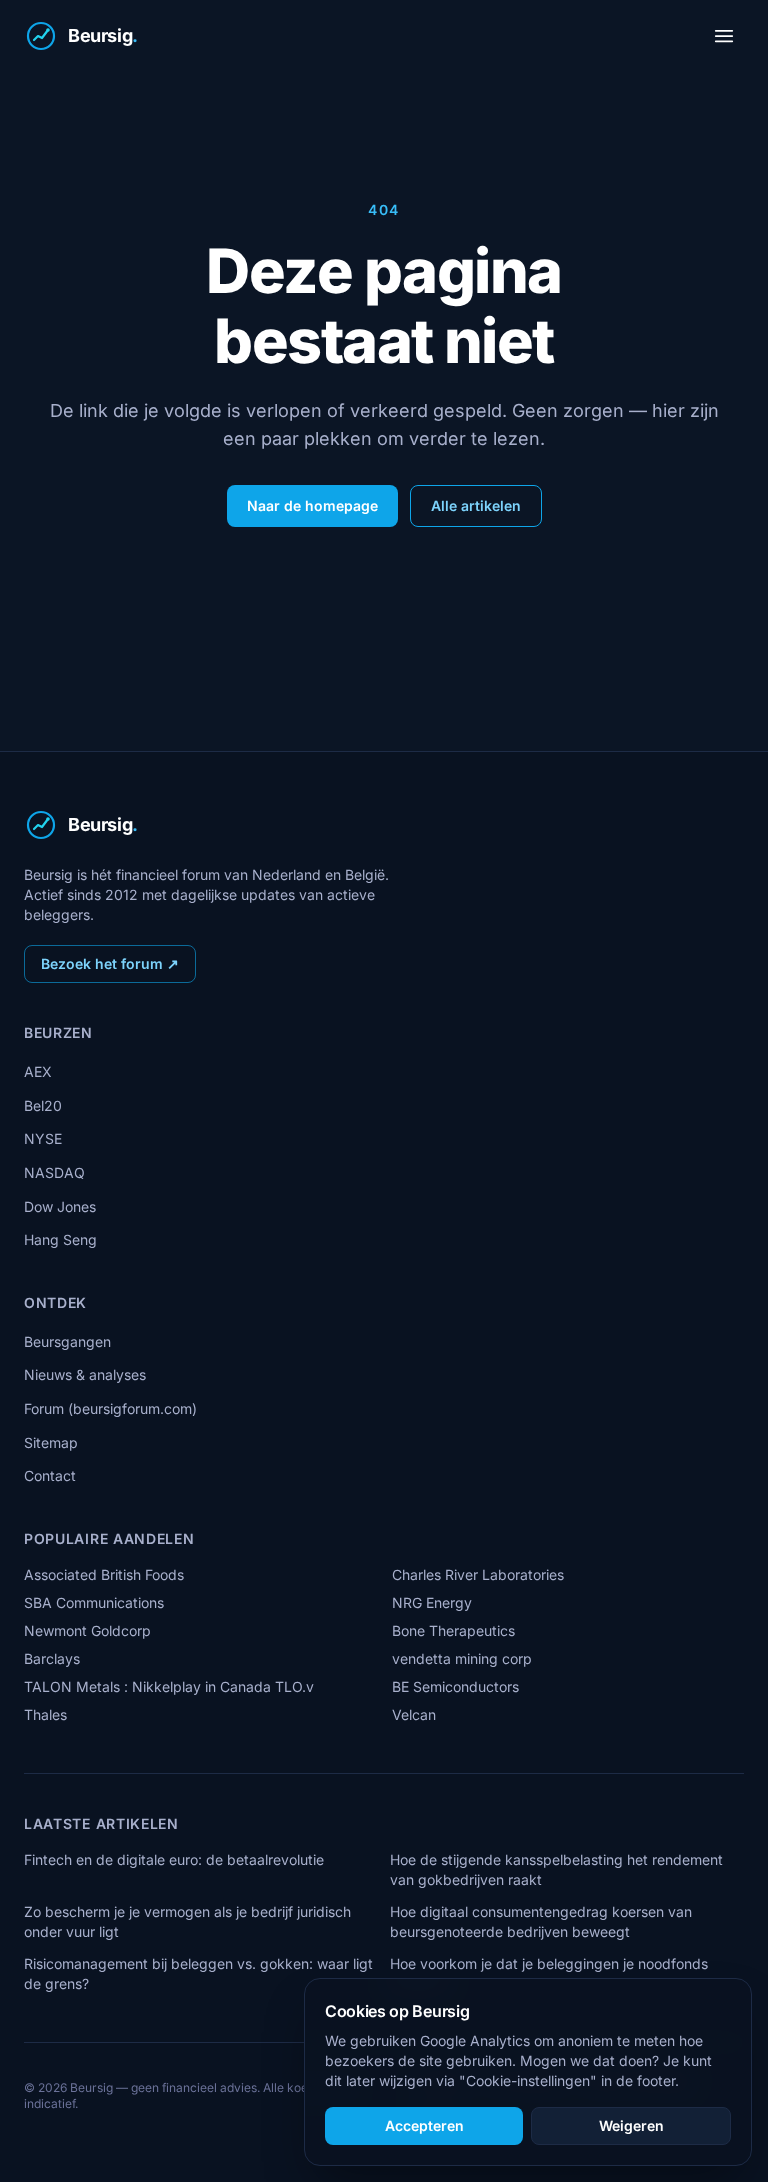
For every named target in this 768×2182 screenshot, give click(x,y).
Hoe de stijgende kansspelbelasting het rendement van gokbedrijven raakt (556, 1869)
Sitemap (51, 1442)
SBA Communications (94, 1602)
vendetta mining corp (462, 1658)
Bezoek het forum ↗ (110, 963)
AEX (38, 1071)
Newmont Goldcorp (87, 1630)
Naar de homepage (312, 505)
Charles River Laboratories (478, 1574)
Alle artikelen (476, 505)
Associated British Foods (104, 1574)
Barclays (52, 1658)
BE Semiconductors (455, 1686)
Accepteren (424, 2125)
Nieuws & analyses (85, 1374)
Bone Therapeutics (453, 1630)
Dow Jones (60, 1206)
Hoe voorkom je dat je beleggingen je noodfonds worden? (549, 1973)
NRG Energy (432, 1602)
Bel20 (43, 1105)
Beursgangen (67, 1341)
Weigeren (631, 2125)
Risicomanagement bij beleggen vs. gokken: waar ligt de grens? (198, 1973)
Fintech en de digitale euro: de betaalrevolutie (174, 1859)
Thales (45, 1714)
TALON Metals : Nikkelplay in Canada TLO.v (169, 1686)
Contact (50, 1475)
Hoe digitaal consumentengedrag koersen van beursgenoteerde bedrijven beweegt (541, 1921)
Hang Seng (60, 1239)
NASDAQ (54, 1172)
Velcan (414, 1714)
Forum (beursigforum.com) (110, 1408)
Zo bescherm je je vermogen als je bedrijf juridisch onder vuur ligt (187, 1921)
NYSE (43, 1138)
